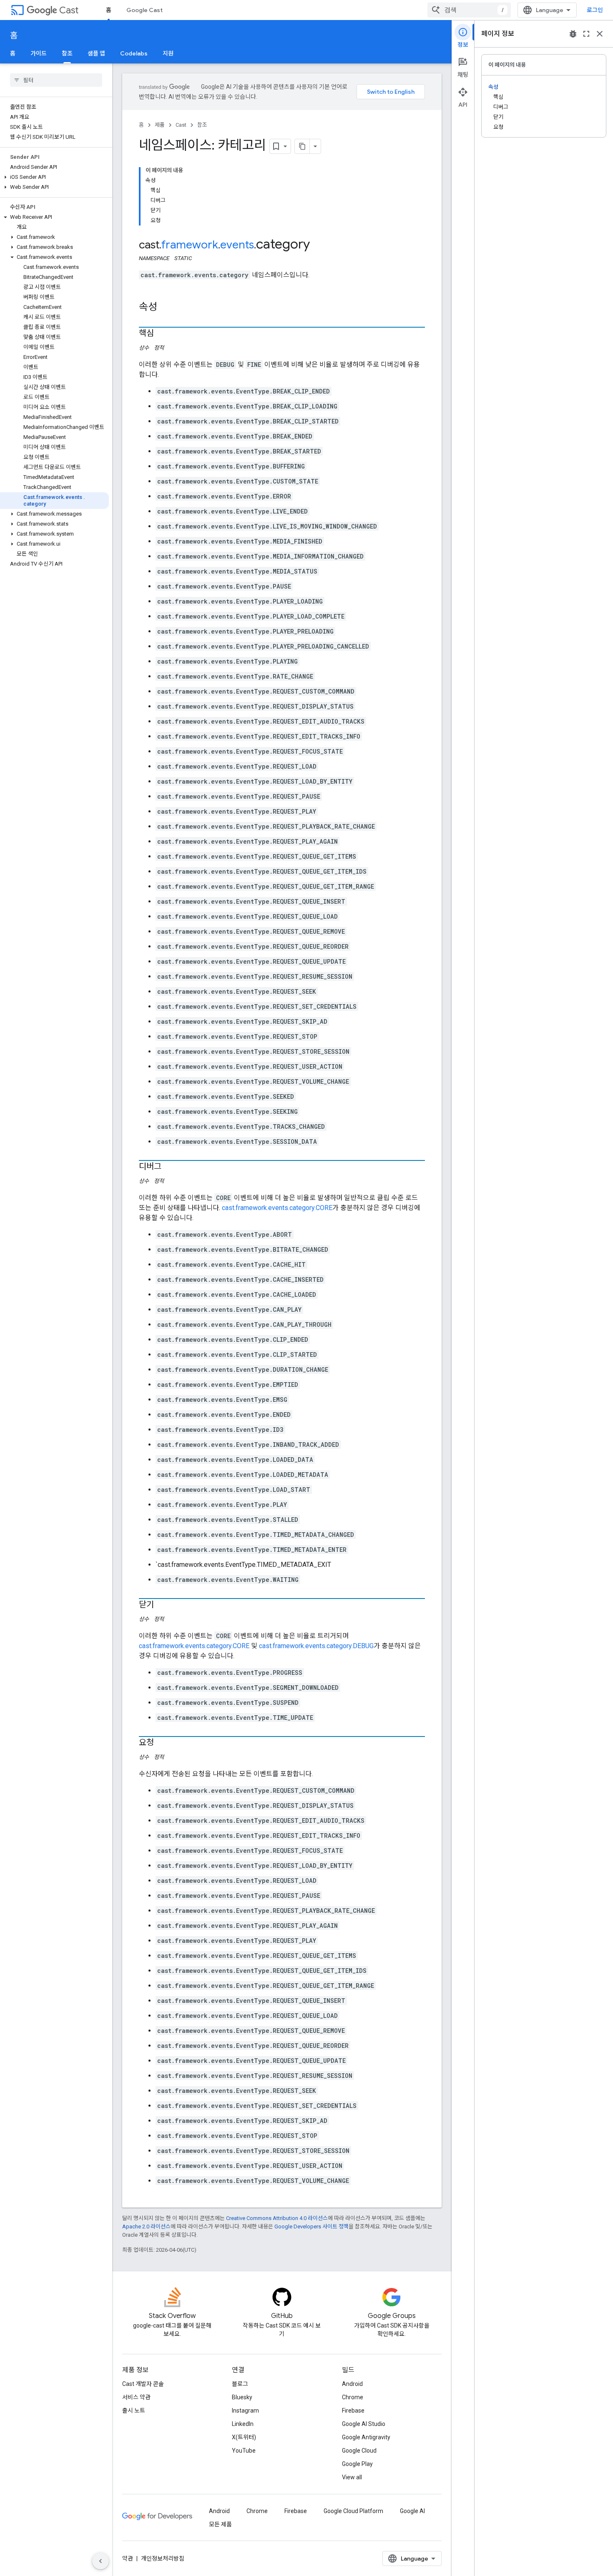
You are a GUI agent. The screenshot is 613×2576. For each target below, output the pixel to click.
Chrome (353, 2397)
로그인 (595, 10)
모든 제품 (220, 2524)
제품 (160, 125)
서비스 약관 (136, 2397)
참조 (67, 53)
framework (190, 245)
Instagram (245, 2411)
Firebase (353, 2411)
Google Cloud (359, 2451)
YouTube (244, 2451)
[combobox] (469, 10)
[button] (54, 177)
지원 (168, 53)
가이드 (39, 53)
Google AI (412, 2511)
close (600, 34)
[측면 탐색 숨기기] (100, 2561)
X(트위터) (244, 2437)
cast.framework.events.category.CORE (277, 1208)
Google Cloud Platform (353, 2511)
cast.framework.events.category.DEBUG (316, 1646)
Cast (69, 10)
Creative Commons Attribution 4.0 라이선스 (277, 2218)
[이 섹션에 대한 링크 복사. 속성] (166, 308)
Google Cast (144, 10)
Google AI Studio (364, 2424)
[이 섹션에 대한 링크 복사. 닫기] (162, 1605)
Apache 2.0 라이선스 (146, 2226)
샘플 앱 (96, 53)
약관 (128, 2558)
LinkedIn (243, 2424)
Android (352, 2384)
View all (352, 2477)
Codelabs (134, 53)
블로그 (240, 2384)
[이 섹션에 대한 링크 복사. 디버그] (170, 1167)
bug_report (573, 34)
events (237, 245)
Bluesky (242, 2397)
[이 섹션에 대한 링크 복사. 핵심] (162, 334)
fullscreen (586, 34)
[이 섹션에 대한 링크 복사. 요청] (162, 1743)
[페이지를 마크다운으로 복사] (302, 146)
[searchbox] (56, 80)
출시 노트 (134, 2411)
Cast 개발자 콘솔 (143, 2384)
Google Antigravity (366, 2437)
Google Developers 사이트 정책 (312, 2226)
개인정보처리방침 (163, 2558)
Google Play (357, 2464)
